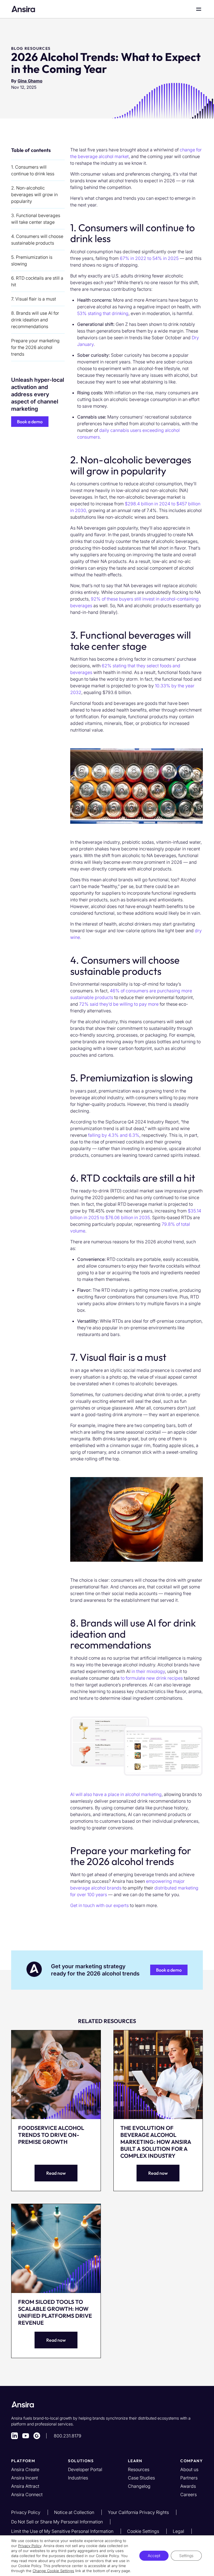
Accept (154, 2556)
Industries (78, 2478)
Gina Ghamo (30, 81)
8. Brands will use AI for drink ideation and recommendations (35, 320)
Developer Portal (85, 2469)
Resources (139, 2469)
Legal (179, 2531)
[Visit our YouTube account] (26, 2436)
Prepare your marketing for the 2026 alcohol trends (35, 347)
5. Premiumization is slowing (32, 260)
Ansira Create (25, 2469)
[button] (30, 422)
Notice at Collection (75, 2512)
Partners (189, 2478)
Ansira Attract (25, 2486)
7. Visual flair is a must (34, 299)
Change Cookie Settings (53, 2571)
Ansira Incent (25, 2478)
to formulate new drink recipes (152, 1678)
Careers (189, 2494)
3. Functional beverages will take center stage (36, 219)
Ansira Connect (27, 2494)
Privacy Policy (26, 2512)
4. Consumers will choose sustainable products (37, 240)
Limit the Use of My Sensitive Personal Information (63, 2531)
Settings (186, 2556)
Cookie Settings (144, 2531)
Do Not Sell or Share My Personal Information (58, 2522)
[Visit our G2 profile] (37, 2436)
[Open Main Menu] (199, 9)
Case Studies (141, 2478)
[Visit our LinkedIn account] (14, 2436)
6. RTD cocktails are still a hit (37, 281)
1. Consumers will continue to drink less (33, 170)
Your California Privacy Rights (139, 2512)
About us (189, 2469)
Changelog (139, 2486)
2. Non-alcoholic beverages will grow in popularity (34, 195)
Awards (188, 2486)
